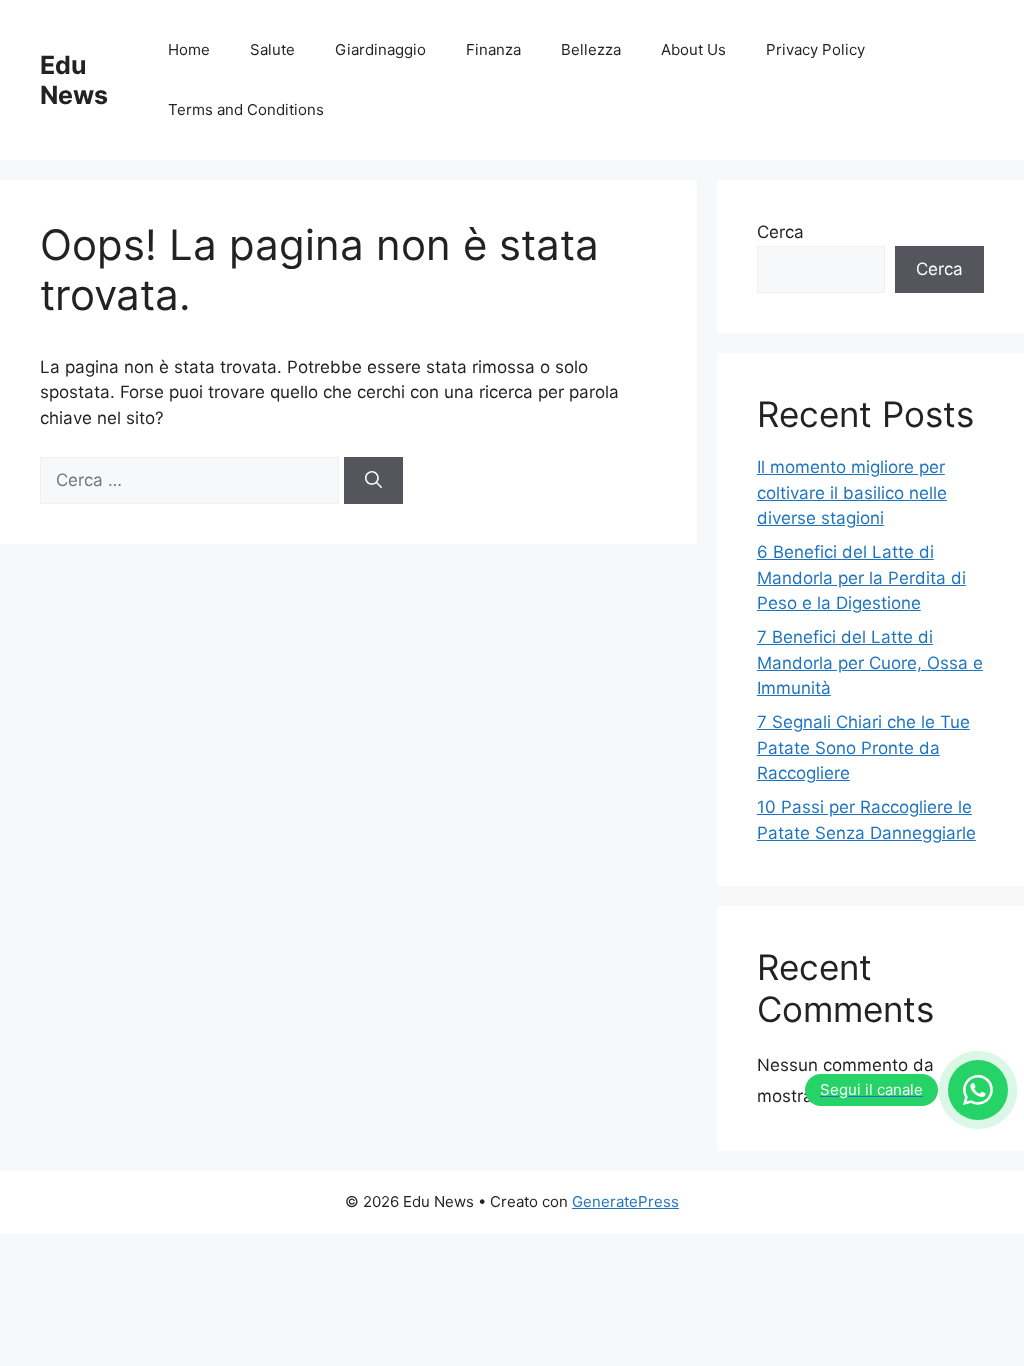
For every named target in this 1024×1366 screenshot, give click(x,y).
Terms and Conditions (246, 109)
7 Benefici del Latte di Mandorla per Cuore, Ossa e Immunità (870, 662)
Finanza (493, 49)
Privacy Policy (815, 49)
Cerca (780, 232)
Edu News (74, 80)
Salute (272, 49)
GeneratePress (625, 1201)
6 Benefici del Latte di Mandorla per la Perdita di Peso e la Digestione (861, 577)
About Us (693, 49)
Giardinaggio (380, 49)
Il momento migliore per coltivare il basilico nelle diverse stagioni (852, 492)
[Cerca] (373, 481)
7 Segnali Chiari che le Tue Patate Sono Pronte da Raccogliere (863, 747)
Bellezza (591, 49)
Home (189, 49)
